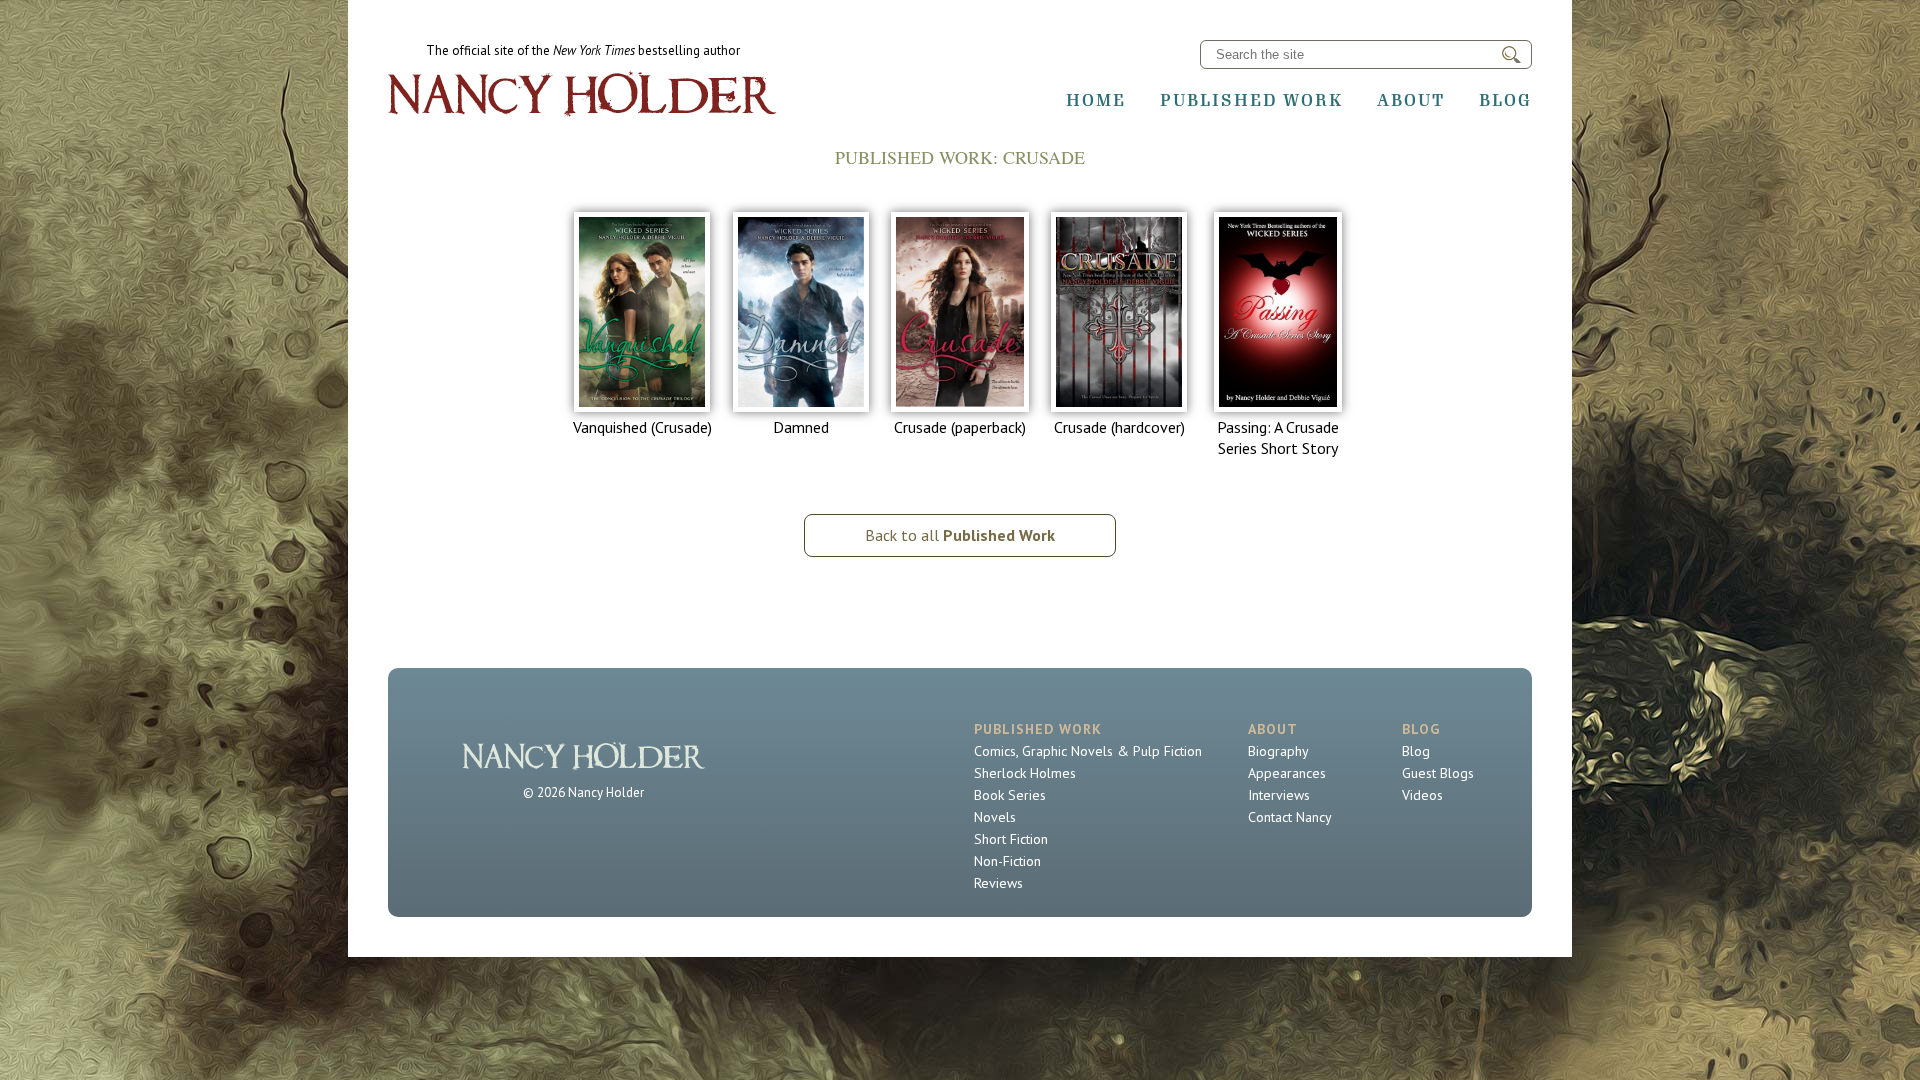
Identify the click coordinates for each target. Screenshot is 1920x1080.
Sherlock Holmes (1025, 773)
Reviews (998, 883)
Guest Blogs (1438, 773)
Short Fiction (1011, 839)
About (1411, 100)
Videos (1422, 795)
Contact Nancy (1290, 817)
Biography (1278, 751)
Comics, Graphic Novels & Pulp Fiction (1088, 751)
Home (1096, 100)
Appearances (1287, 773)
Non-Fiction (1007, 861)
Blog (1505, 100)
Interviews (1279, 795)
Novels (995, 817)
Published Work (1251, 100)
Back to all (960, 535)
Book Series (1010, 795)
